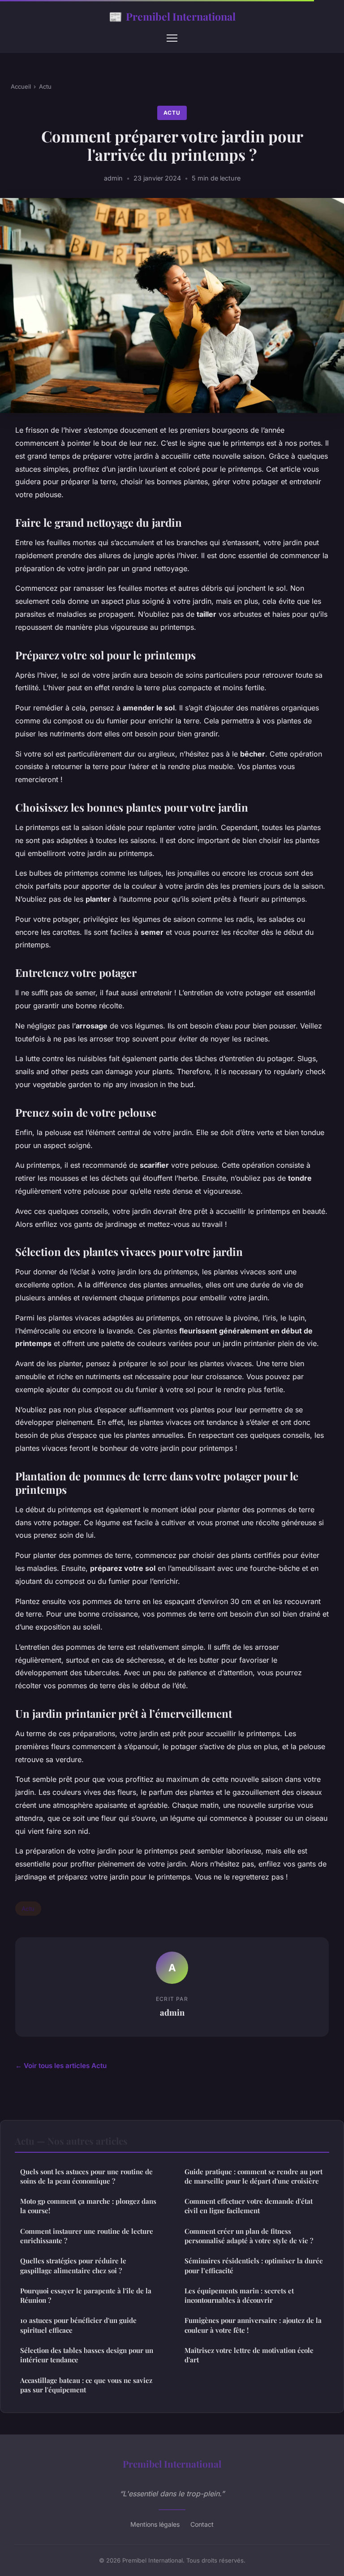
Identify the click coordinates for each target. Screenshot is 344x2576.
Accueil (21, 86)
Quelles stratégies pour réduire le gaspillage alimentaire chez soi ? (73, 2265)
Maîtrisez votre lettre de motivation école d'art (249, 2355)
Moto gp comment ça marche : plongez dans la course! (88, 2206)
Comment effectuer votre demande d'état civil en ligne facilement (249, 2206)
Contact (202, 2524)
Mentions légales (155, 2524)
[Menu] (172, 38)
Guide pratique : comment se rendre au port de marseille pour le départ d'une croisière (254, 2176)
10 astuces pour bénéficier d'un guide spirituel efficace (78, 2325)
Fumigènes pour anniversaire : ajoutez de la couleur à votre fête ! (253, 2325)
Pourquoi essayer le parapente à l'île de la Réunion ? (86, 2295)
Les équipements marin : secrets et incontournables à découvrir (239, 2295)
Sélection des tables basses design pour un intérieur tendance (87, 2355)
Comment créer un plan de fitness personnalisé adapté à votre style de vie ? (249, 2236)
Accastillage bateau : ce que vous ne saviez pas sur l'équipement (86, 2385)
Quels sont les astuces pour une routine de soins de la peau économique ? (86, 2176)
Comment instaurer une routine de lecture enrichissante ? (87, 2236)
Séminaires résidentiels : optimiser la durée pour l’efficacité (254, 2265)
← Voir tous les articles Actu (61, 2066)
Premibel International (172, 16)
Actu (45, 86)
